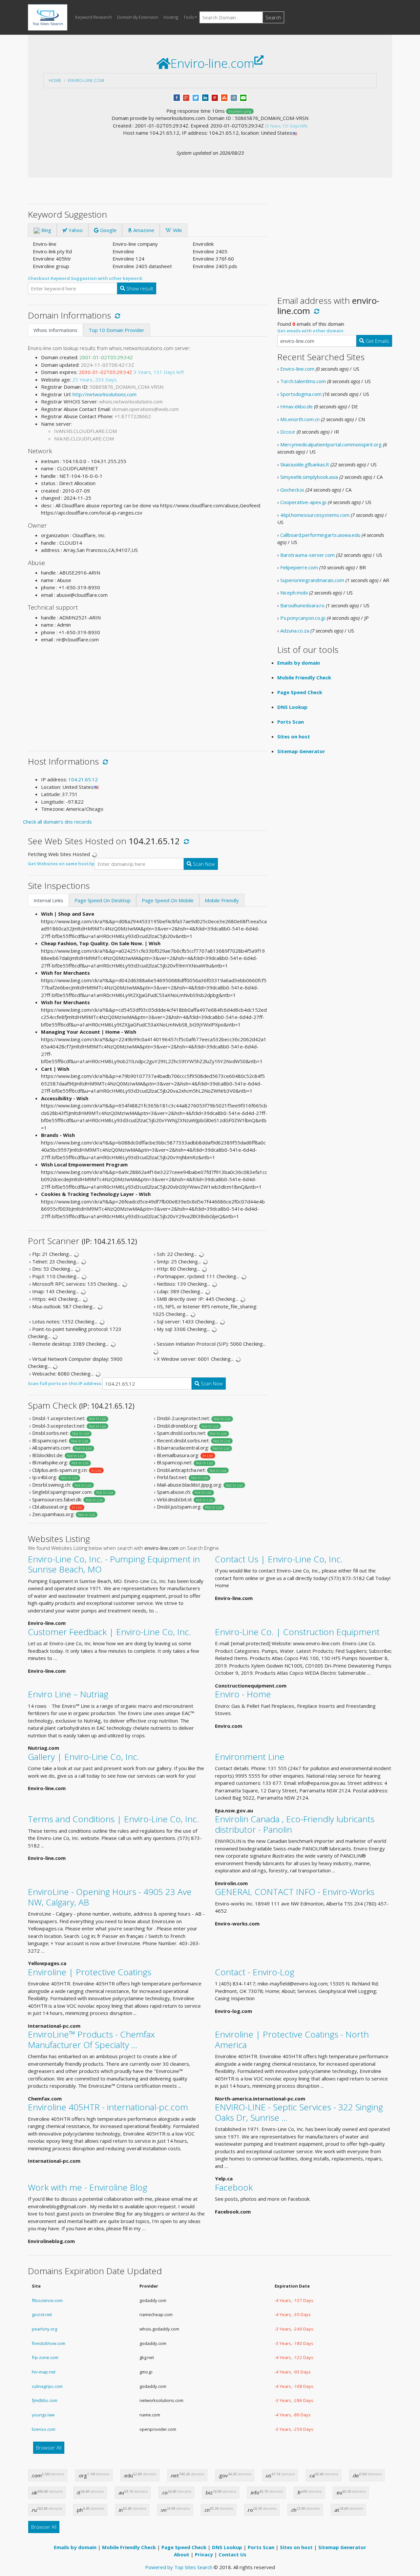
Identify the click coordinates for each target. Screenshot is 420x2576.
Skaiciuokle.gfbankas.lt (305, 464)
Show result (139, 288)
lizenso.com (44, 2429)
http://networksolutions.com (105, 394)
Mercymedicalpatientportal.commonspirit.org (331, 444)
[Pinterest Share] (215, 97)
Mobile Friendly (222, 900)
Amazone (143, 230)
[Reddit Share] (234, 97)
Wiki (177, 230)
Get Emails (377, 341)
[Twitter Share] (196, 97)
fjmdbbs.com (45, 2400)
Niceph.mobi (294, 593)
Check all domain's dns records (57, 822)
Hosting (171, 17)
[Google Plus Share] (186, 97)
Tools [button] (189, 17)
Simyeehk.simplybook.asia (309, 477)
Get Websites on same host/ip (61, 864)
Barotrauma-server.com (307, 555)
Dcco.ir (288, 432)
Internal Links (48, 900)
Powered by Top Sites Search (179, 2567)
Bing (46, 230)
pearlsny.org (44, 2329)
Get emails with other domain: (311, 331)
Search (273, 17)
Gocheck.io (292, 490)
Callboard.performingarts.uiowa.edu (320, 535)
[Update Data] (116, 315)
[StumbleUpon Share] (224, 97)
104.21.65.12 (83, 779)
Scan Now (203, 864)
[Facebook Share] (177, 97)
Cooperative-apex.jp (303, 502)
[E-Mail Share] (243, 97)
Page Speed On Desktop (103, 900)
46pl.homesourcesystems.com (315, 515)
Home (55, 80)
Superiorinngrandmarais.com (312, 580)
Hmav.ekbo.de (296, 406)
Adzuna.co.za (295, 631)
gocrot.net (42, 2314)
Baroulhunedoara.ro (302, 605)
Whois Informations (55, 330)
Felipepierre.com (299, 567)
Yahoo (75, 230)
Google (108, 230)
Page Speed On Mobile (168, 900)
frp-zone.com (45, 2357)
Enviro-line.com (86, 80)
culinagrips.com (47, 2386)
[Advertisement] (148, 694)
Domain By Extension (138, 17)
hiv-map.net (44, 2372)
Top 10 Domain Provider (116, 330)
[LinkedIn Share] (205, 97)
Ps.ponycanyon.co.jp (303, 618)
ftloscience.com (47, 2300)
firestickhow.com (49, 2343)
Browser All (49, 2448)
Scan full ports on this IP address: (65, 1383)
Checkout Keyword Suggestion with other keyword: (85, 278)
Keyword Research (94, 17)
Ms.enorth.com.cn (300, 419)
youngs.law (43, 2415)
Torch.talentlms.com (303, 381)
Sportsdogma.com (301, 394)
